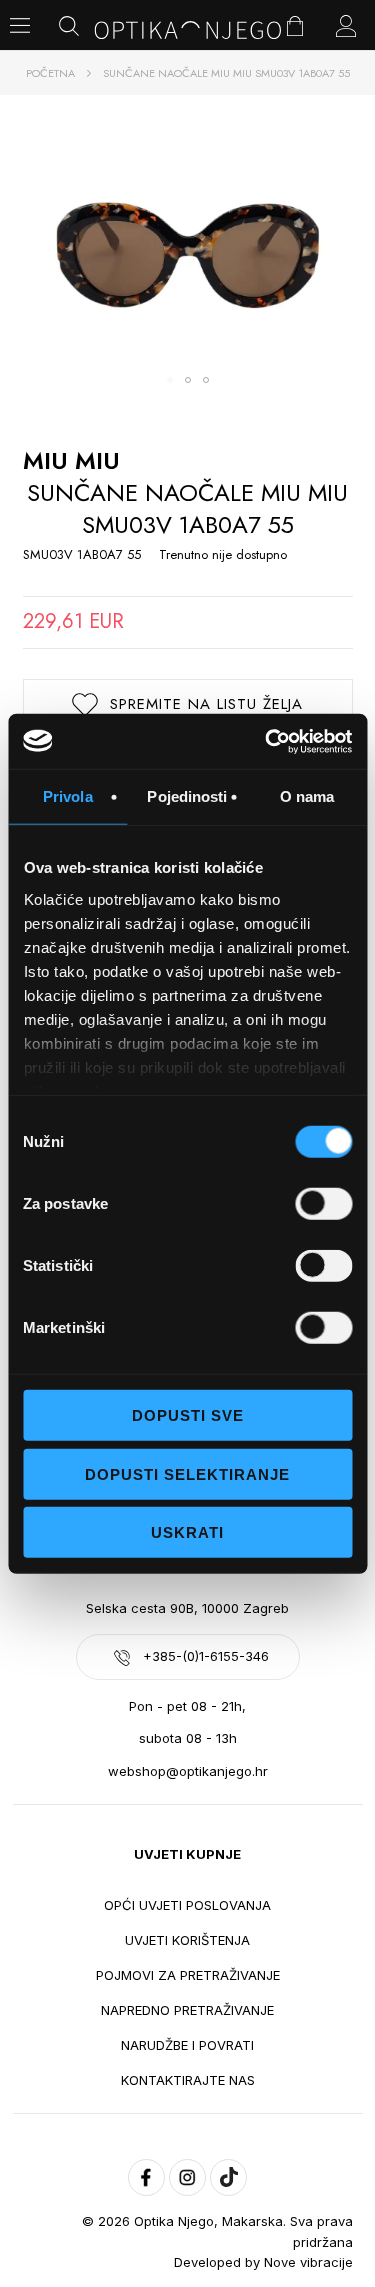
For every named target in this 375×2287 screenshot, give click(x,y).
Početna (50, 73)
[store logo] (188, 30)
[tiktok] (228, 2177)
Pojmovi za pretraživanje (188, 1975)
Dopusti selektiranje (187, 1473)
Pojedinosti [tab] (187, 796)
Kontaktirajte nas (188, 2080)
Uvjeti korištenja (187, 1940)
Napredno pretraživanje (187, 2010)
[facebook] (146, 2177)
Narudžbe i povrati (187, 2045)
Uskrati (187, 1532)
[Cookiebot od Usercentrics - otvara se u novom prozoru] (267, 741)
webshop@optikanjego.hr (188, 1771)
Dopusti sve (188, 1415)
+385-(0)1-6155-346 (206, 1656)
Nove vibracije (308, 2262)
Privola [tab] (68, 796)
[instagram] (187, 2177)
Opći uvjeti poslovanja (187, 1905)
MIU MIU (71, 460)
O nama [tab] (307, 796)
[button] (170, 380)
